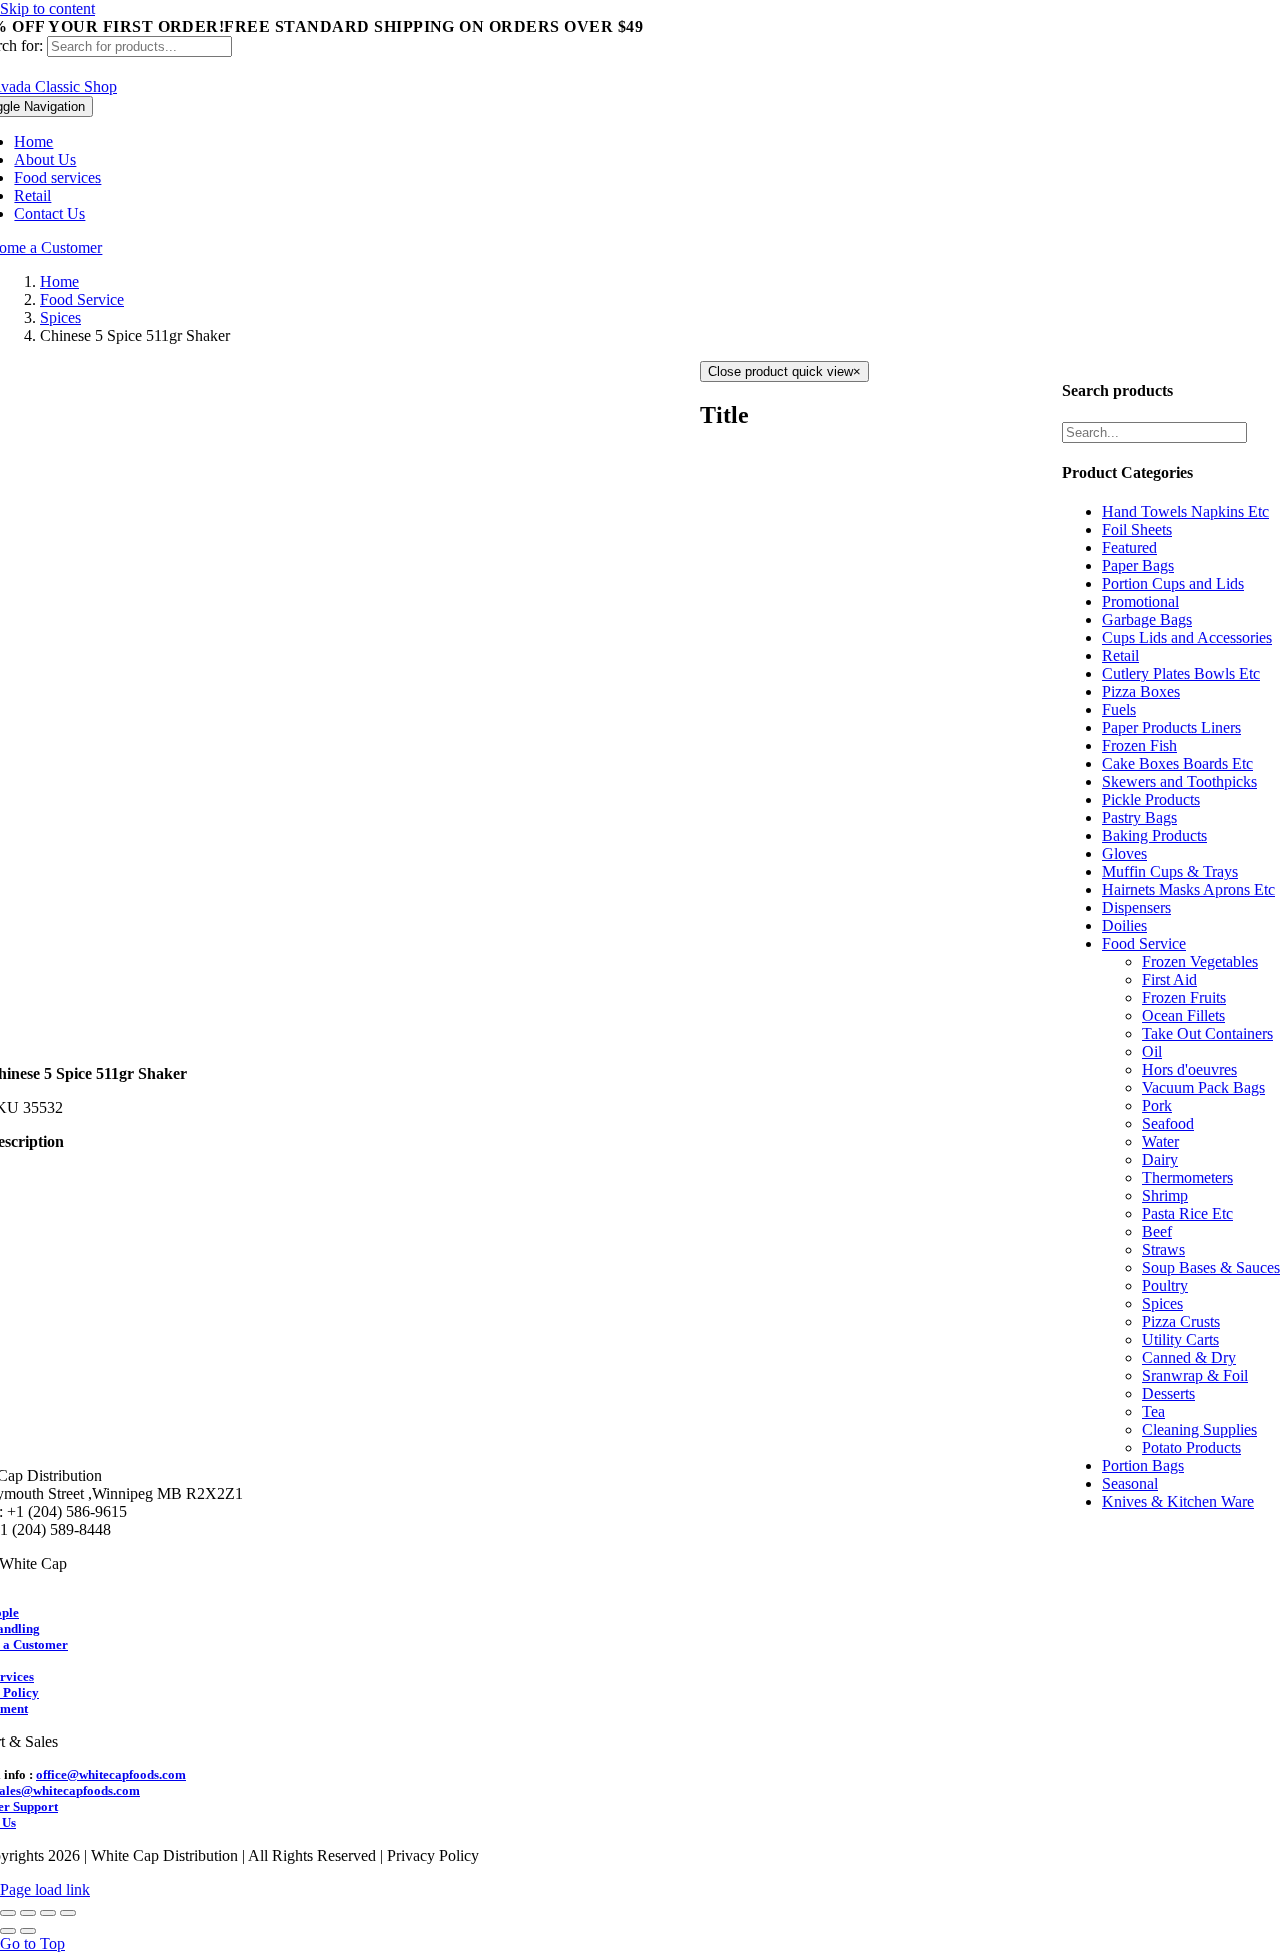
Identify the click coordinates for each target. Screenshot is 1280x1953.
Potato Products (1191, 1447)
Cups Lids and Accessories (1187, 637)
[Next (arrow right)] (28, 1931)
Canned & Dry (1189, 1357)
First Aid (1169, 979)
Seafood (1168, 1123)
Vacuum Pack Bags (1203, 1087)
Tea (1153, 1411)
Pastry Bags (1139, 817)
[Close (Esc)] (8, 1913)
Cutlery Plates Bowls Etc (1181, 673)
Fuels (1119, 709)
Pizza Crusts (1181, 1321)
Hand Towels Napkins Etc (1185, 511)
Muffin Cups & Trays (1170, 871)
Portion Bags (1143, 1465)
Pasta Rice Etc (1187, 1213)
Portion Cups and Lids (1173, 583)
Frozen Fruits (1184, 997)
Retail (1120, 655)
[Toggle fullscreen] (48, 1913)
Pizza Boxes (1141, 691)
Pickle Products (1151, 799)
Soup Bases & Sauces (1211, 1267)
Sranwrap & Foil (1195, 1375)
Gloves (1124, 853)
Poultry (1165, 1285)
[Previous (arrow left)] (8, 1931)
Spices (1162, 1303)
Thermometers (1187, 1177)
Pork (1157, 1105)
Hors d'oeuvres (1189, 1069)
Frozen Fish (1139, 745)
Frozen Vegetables (1200, 961)
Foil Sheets (1137, 529)
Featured (1129, 547)
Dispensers (1136, 907)
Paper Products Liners (1171, 727)
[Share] (28, 1913)
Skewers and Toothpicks (1179, 781)
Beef (1157, 1231)
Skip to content (47, 8)
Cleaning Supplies (1199, 1429)
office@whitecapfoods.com (111, 1774)
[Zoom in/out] (68, 1913)
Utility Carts (1180, 1339)
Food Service (1144, 943)
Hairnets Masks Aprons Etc (1188, 889)
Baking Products (1154, 835)
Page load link (45, 1889)
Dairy (1160, 1159)
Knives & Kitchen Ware (1178, 1501)
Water (1160, 1141)
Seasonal (1130, 1483)
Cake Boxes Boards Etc (1177, 763)
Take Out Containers (1207, 1033)
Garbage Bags (1147, 619)
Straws (1163, 1249)
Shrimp (1165, 1195)
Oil (1152, 1051)
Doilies (1124, 925)
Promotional (1140, 601)
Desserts (1168, 1393)
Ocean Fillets (1183, 1015)
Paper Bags (1138, 565)
